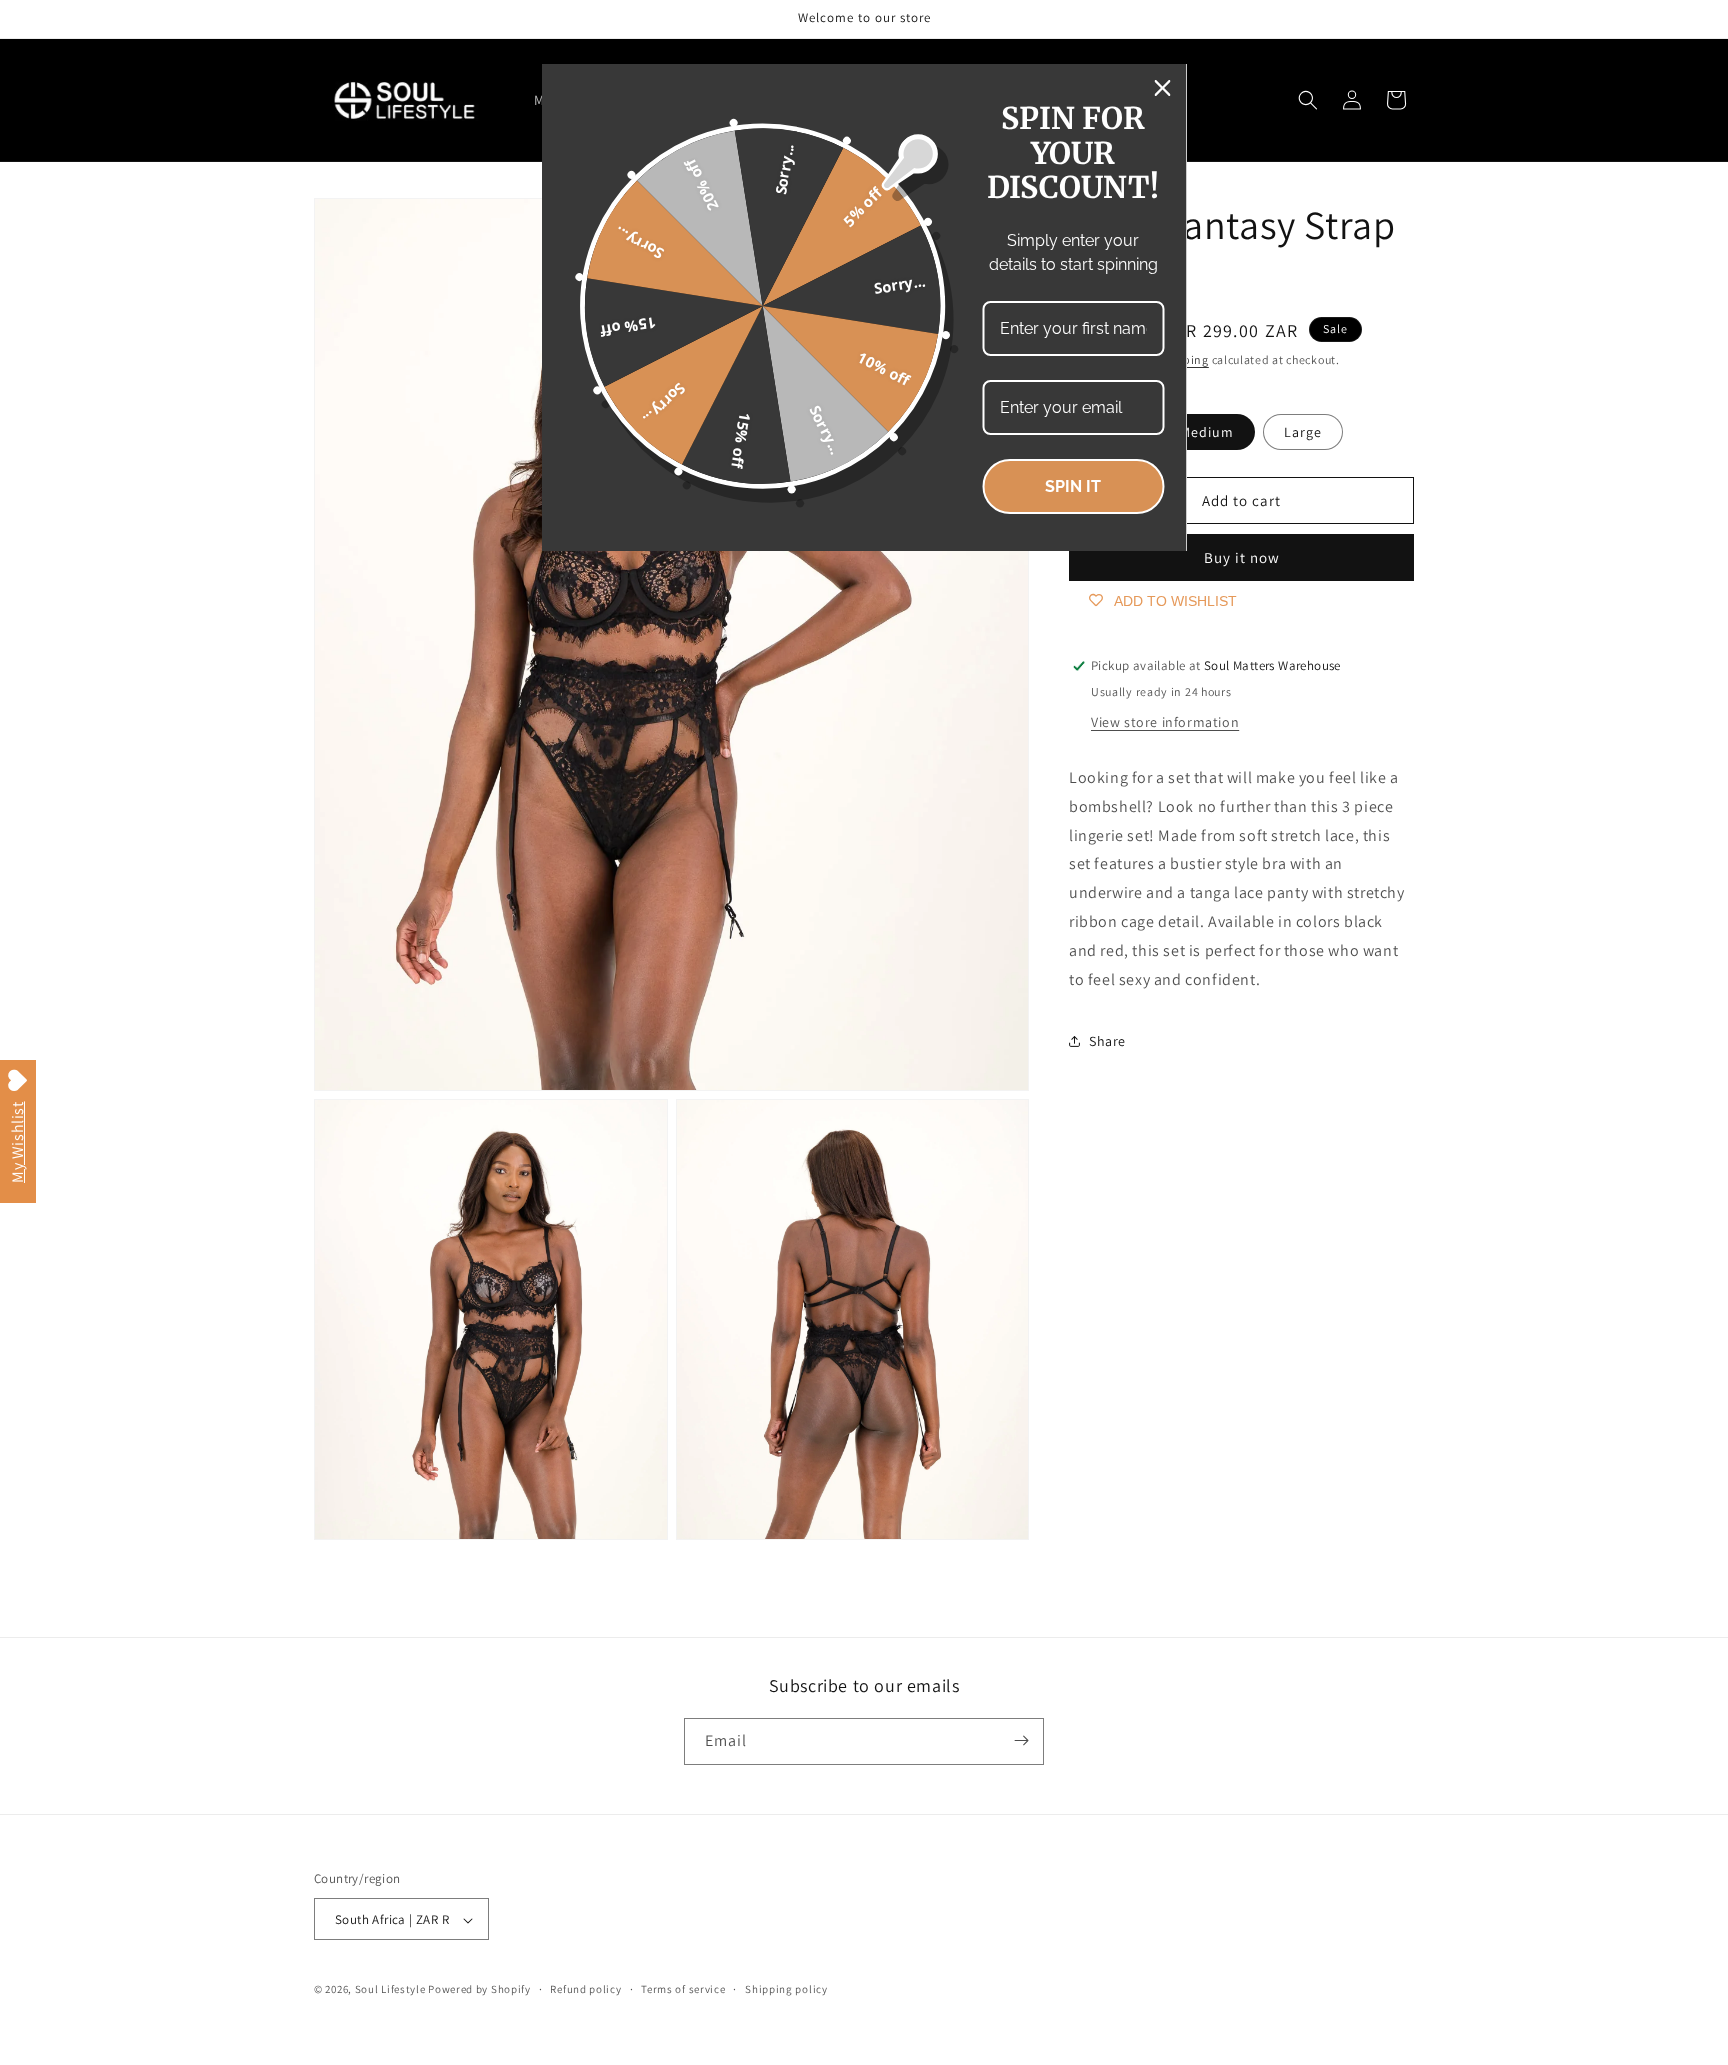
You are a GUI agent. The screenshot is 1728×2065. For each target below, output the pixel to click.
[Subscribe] (1021, 1740)
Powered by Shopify (479, 1990)
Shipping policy (786, 1990)
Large (1303, 432)
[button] (1308, 100)
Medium (1207, 432)
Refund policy (585, 1990)
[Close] (1163, 88)
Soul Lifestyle (390, 1990)
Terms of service (683, 1990)
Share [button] (1107, 1040)
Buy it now (1242, 557)
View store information (1165, 722)
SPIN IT (1073, 486)
